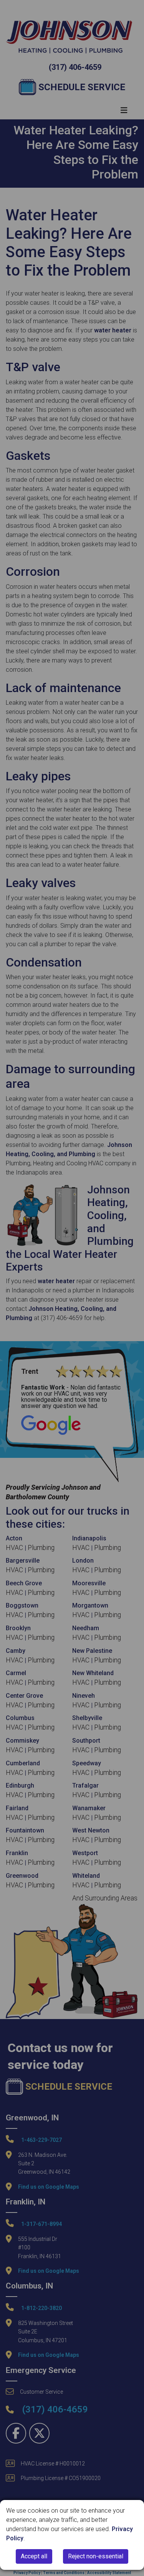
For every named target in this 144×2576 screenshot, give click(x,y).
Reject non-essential (96, 2556)
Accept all (34, 2556)
